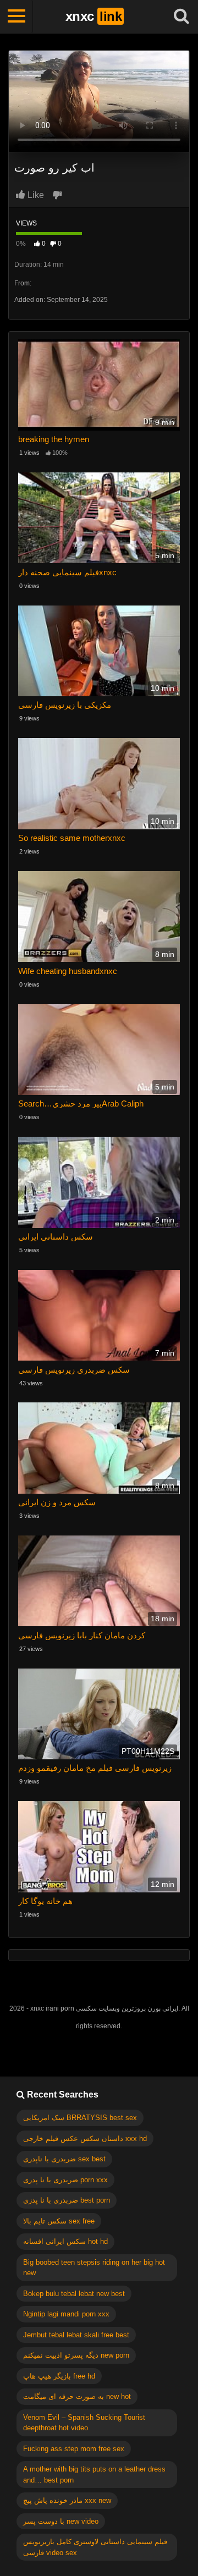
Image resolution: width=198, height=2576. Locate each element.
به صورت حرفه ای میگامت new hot (77, 2396)
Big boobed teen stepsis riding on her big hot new (94, 2268)
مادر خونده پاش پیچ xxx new (67, 2500)
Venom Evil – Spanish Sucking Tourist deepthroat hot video (84, 2423)
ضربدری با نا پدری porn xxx (65, 2180)
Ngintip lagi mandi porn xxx (66, 2314)
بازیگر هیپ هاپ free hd (59, 2376)
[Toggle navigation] (16, 16)
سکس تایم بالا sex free (59, 2221)
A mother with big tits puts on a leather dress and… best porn (94, 2475)
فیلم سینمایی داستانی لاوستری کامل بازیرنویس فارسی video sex (95, 2547)
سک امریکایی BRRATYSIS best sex (80, 2118)
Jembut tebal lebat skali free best (76, 2335)
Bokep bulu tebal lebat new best (74, 2294)
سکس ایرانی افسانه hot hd (65, 2241)
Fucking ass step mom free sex (74, 2449)
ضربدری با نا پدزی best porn (67, 2200)
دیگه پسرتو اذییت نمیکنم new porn (76, 2355)
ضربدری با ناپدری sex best (64, 2159)
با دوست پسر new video (61, 2521)
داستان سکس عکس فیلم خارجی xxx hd (85, 2139)
